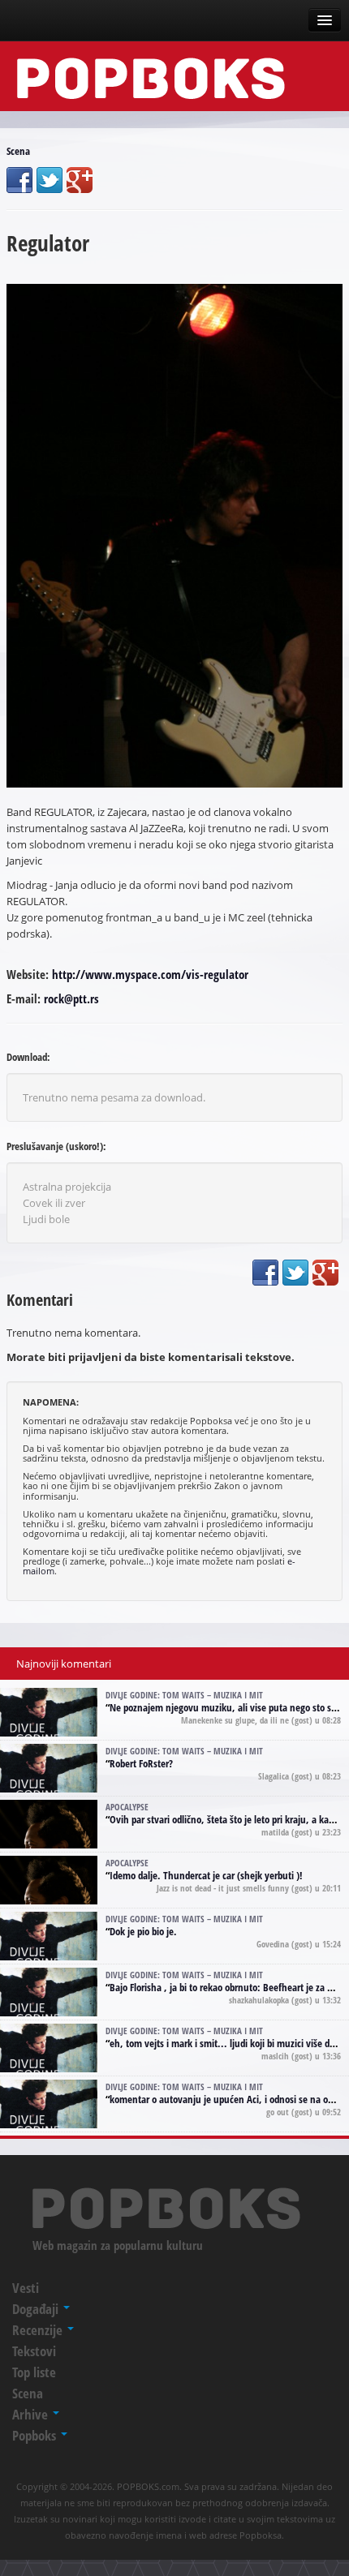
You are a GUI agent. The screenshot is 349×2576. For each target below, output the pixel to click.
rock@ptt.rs (71, 998)
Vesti (26, 2288)
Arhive (32, 2414)
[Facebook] (19, 180)
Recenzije (39, 2330)
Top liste (34, 2372)
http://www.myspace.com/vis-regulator (150, 974)
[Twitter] (50, 180)
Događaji (37, 2309)
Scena (18, 151)
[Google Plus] (80, 180)
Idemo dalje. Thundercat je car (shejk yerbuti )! (206, 1875)
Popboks (36, 2435)
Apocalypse (127, 1807)
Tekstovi (34, 2351)
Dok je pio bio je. (143, 1931)
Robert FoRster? (141, 1763)
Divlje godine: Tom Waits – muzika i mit (184, 1695)
